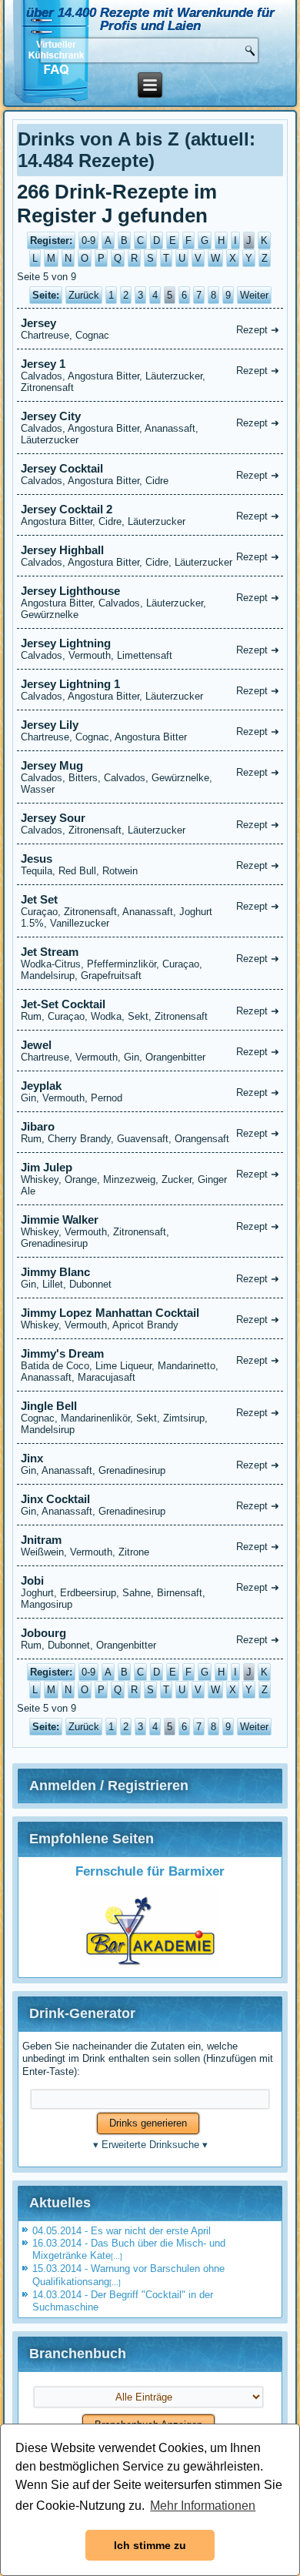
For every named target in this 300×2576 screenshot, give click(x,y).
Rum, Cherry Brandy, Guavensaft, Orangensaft (150, 1132)
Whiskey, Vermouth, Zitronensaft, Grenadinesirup (150, 1231)
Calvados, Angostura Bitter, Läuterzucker (150, 690)
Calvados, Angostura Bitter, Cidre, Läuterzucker (150, 556)
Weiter (254, 295)
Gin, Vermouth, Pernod (150, 1091)
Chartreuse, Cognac (150, 329)
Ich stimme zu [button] (150, 2545)
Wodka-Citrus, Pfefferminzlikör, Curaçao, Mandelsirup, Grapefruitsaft (150, 963)
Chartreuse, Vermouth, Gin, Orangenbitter (150, 1051)
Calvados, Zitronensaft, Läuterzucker (150, 824)
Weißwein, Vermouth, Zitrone (150, 1545)
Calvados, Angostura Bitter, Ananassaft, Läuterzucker (150, 428)
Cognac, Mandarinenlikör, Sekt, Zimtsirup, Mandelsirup (150, 1417)
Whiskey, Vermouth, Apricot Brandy (150, 1318)
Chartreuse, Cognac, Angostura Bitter (150, 730)
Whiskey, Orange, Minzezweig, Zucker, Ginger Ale (150, 1179)
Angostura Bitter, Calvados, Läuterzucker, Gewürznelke (150, 602)
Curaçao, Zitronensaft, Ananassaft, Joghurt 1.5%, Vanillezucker (150, 911)
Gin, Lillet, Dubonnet (150, 1278)
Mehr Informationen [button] (203, 2506)
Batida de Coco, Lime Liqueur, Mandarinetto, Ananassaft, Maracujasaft (150, 1365)
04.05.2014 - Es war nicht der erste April (122, 2231)
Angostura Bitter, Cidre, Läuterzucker (150, 515)
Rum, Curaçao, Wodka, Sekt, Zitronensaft (150, 1010)
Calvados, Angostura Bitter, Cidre (150, 474)
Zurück (84, 295)
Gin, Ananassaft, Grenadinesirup (150, 1464)
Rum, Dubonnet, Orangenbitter (150, 1639)
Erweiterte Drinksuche (150, 2145)
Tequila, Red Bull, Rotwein (150, 864)
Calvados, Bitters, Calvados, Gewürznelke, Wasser (150, 777)
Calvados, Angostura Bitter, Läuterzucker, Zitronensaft (150, 375)
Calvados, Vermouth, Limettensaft (150, 649)
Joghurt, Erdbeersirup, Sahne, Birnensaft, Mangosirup (150, 1592)
